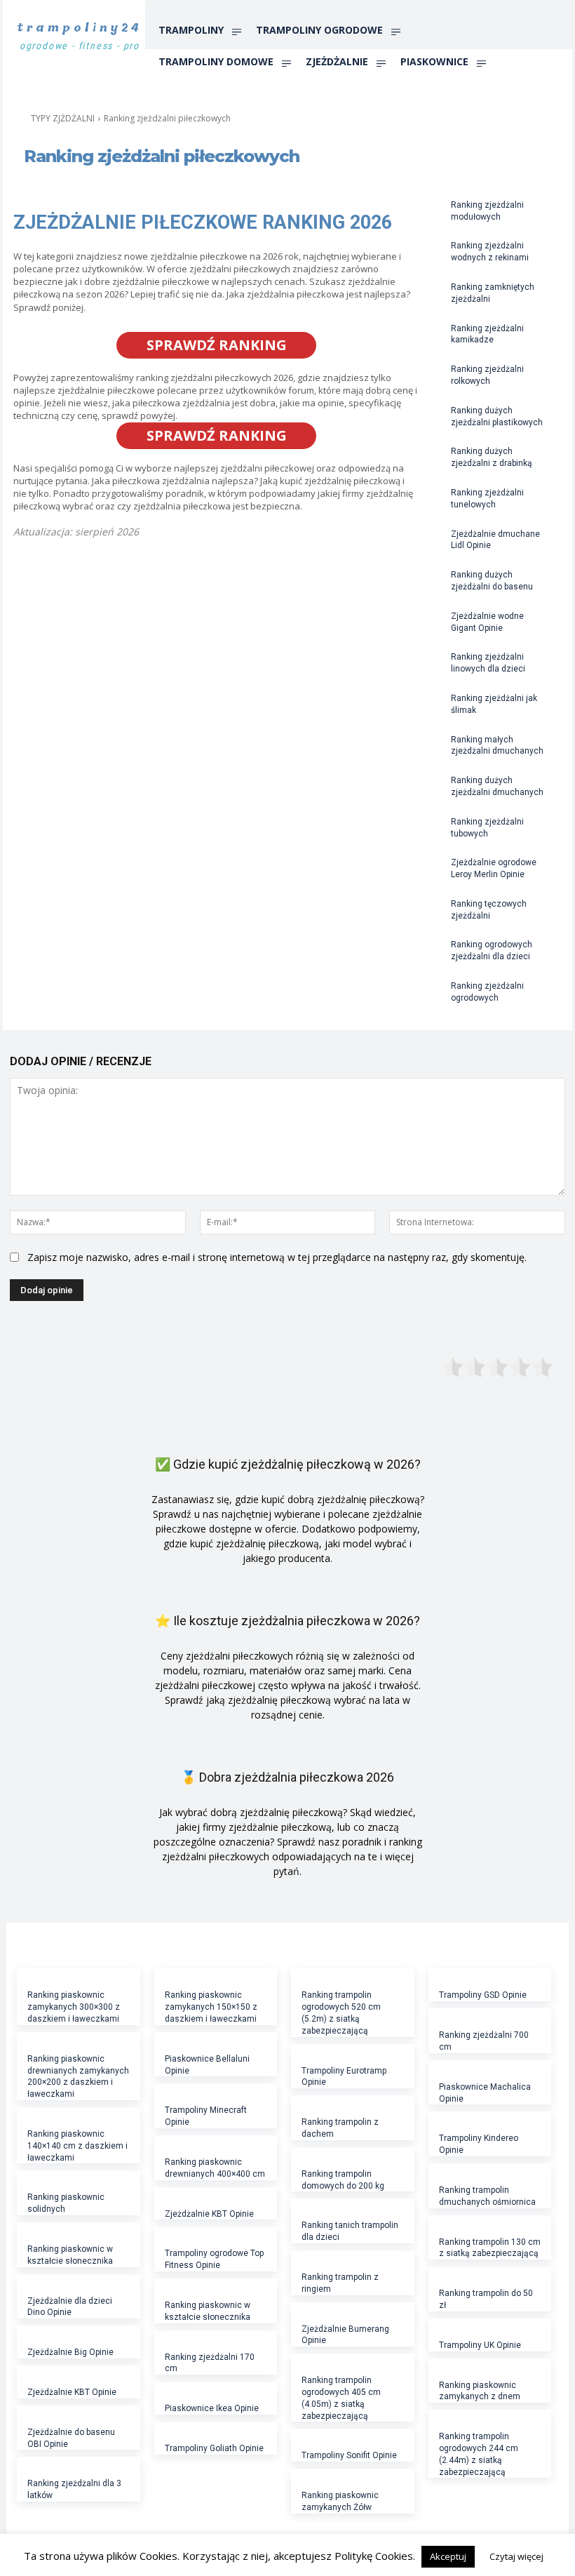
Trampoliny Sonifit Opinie (349, 2455)
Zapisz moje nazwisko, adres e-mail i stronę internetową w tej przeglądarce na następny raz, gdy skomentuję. (277, 1257)
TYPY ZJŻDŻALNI (63, 118)
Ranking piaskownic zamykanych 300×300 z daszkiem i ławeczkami (74, 2007)
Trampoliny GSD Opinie (483, 1995)
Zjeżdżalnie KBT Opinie (72, 2392)
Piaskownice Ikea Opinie (212, 2408)
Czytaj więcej (516, 2556)
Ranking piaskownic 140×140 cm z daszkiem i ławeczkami (77, 2146)
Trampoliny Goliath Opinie (214, 2448)
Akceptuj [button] (448, 2556)
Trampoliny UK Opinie (480, 2345)
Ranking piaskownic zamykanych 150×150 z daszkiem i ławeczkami (211, 2007)
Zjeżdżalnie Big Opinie (70, 2352)
